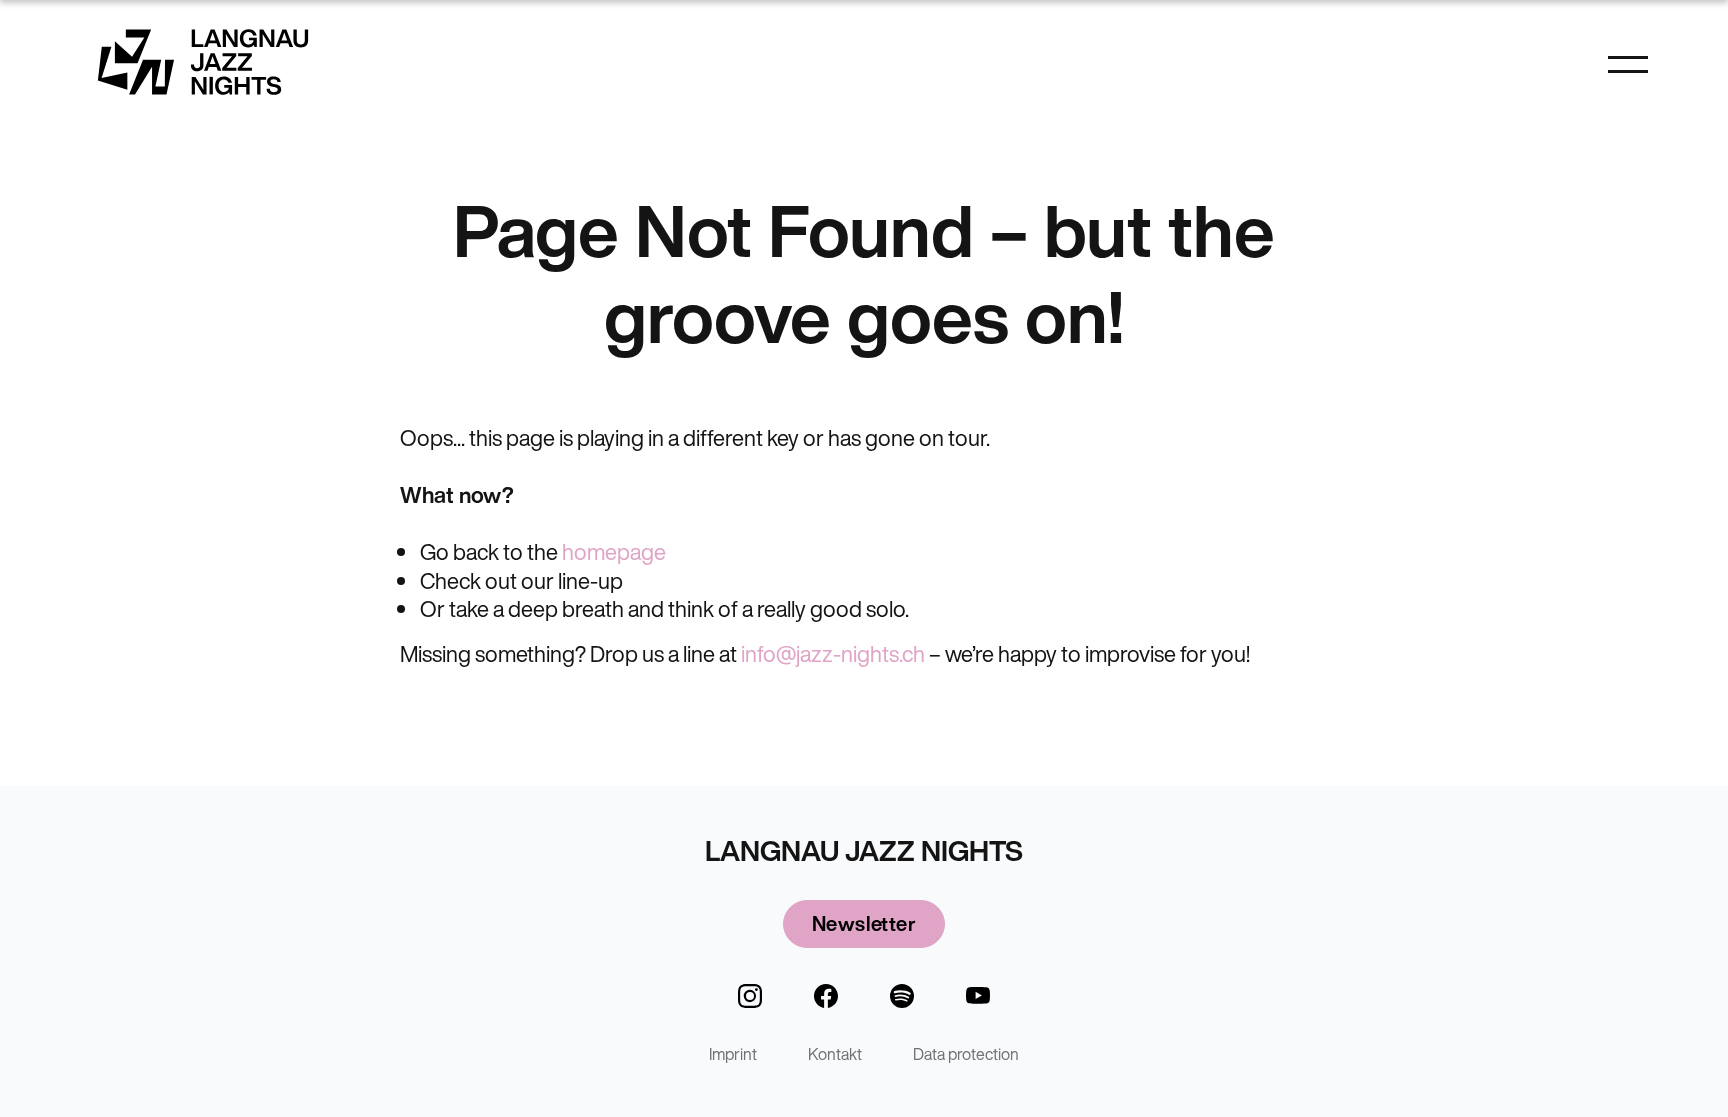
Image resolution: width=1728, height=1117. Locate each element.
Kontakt (835, 1054)
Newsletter (864, 923)
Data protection (966, 1054)
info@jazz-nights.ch (833, 654)
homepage (614, 552)
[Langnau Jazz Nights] (203, 62)
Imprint (733, 1054)
